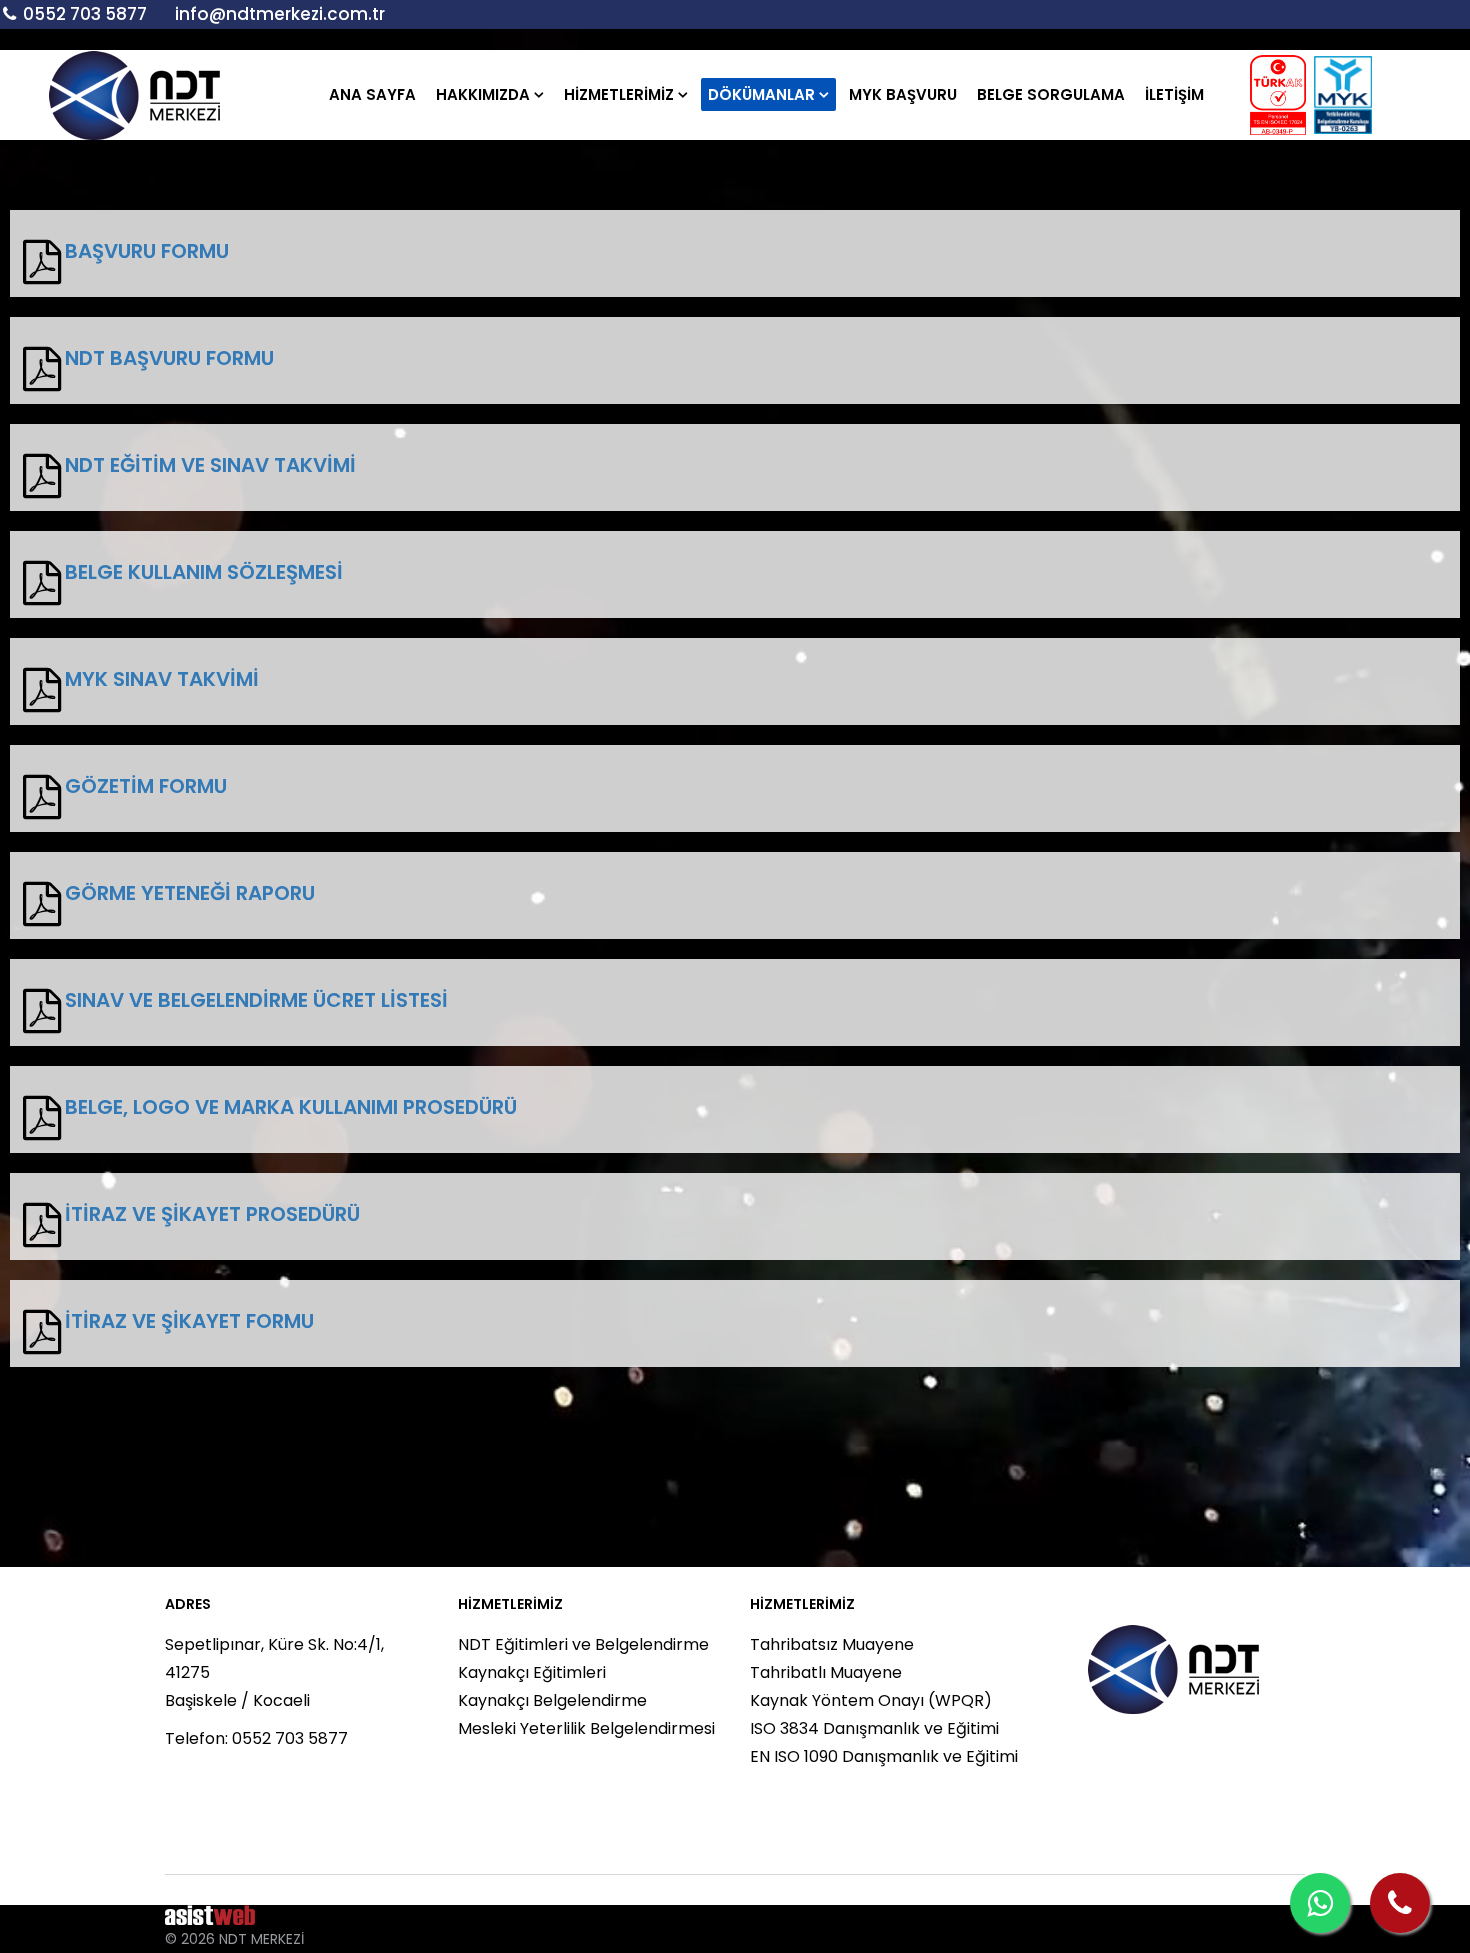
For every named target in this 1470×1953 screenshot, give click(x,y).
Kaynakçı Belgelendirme (552, 1700)
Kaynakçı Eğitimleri (532, 1672)
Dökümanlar (761, 94)
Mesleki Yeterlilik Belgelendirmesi (586, 1728)
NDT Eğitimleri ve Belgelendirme (583, 1644)
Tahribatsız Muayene (832, 1644)
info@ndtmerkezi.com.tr (280, 14)
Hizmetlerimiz (619, 94)
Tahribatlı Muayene (826, 1672)
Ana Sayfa (372, 94)
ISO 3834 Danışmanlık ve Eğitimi (874, 1728)
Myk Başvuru (903, 94)
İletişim (1174, 94)
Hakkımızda (483, 94)
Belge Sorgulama (1051, 94)
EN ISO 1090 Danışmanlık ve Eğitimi (884, 1756)
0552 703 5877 (85, 14)
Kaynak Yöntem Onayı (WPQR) (871, 1700)
